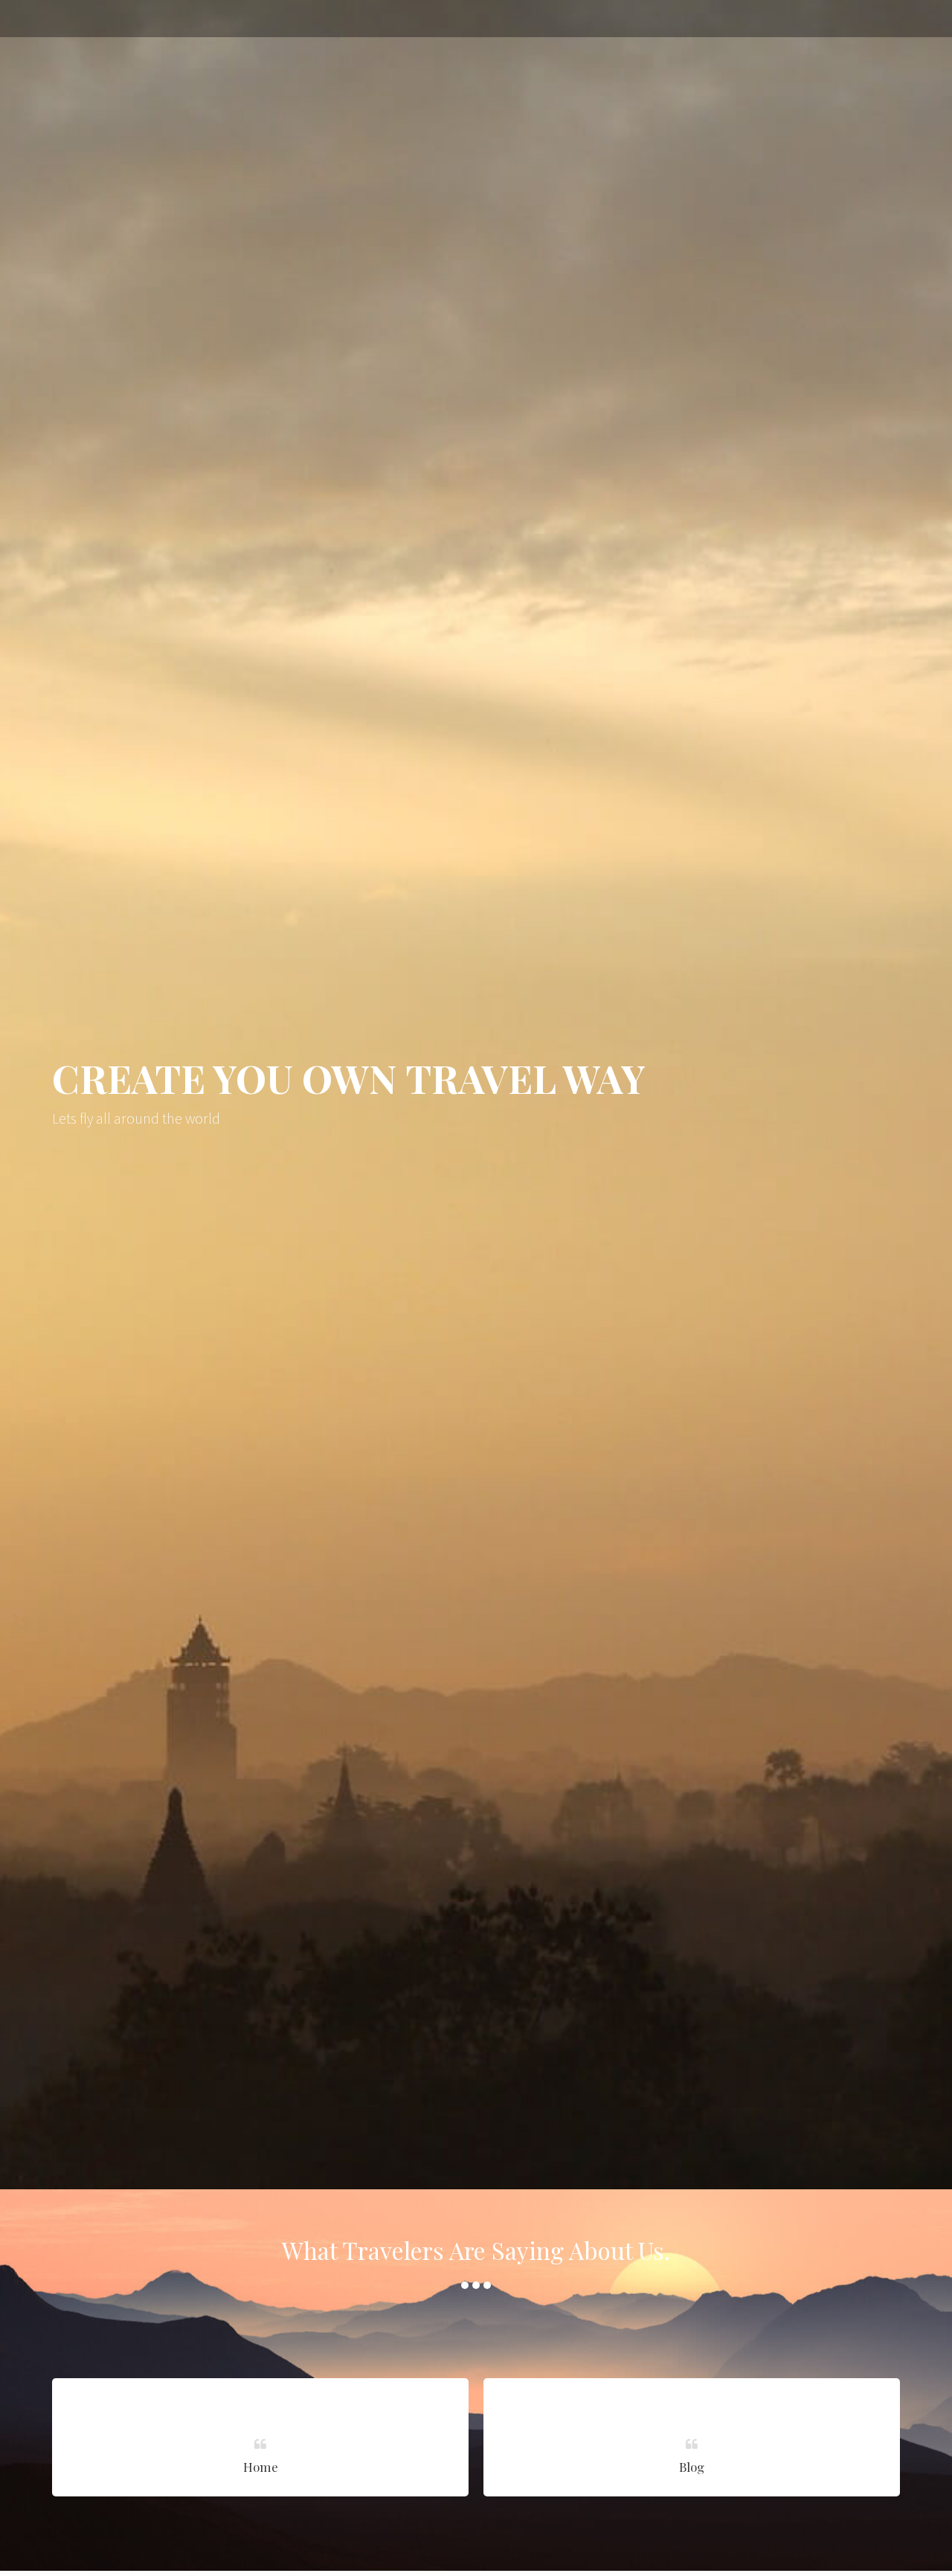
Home (261, 2467)
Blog (692, 2467)
